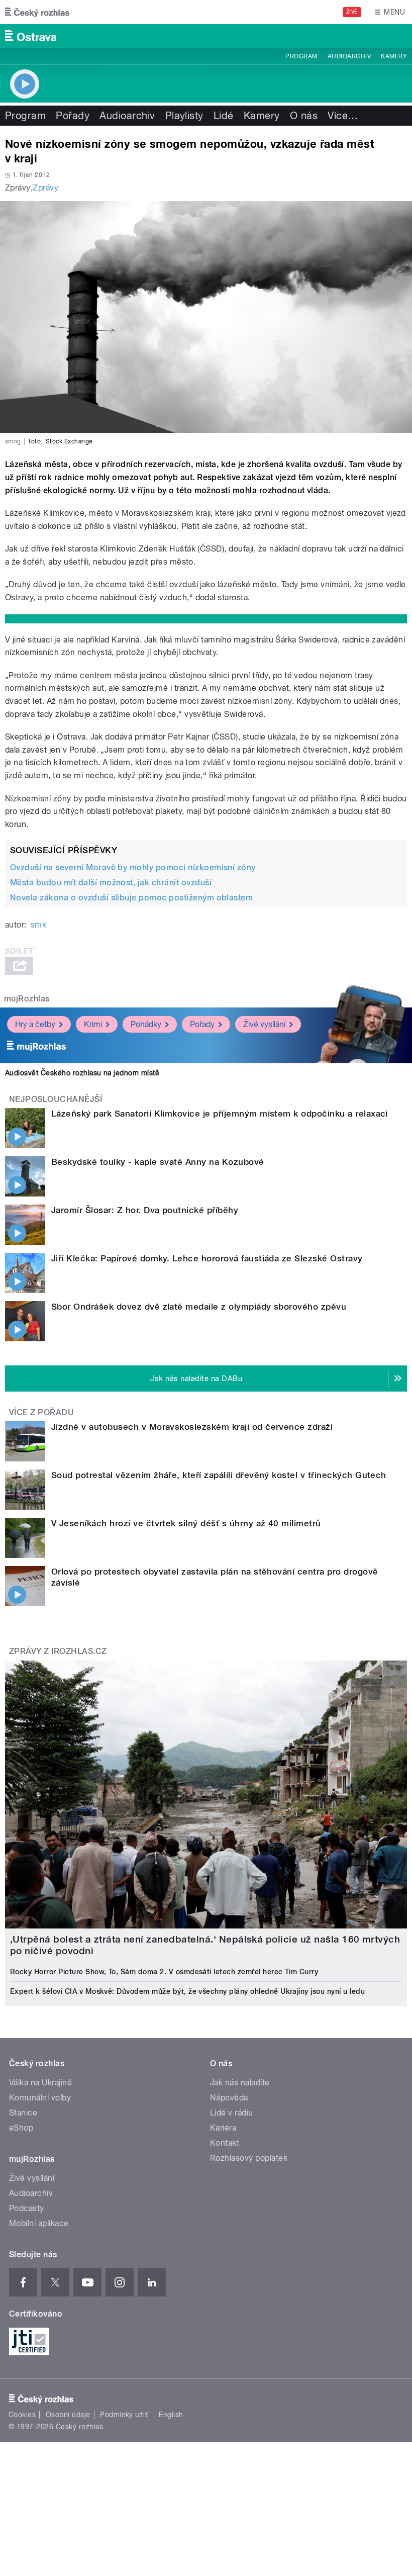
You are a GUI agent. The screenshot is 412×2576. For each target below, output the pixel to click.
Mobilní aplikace (39, 2223)
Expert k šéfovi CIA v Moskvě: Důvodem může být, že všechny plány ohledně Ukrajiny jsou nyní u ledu (187, 1991)
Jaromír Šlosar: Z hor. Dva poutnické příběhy (145, 1210)
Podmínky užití (125, 2415)
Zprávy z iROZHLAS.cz (58, 1651)
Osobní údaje (68, 2415)
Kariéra (223, 2128)
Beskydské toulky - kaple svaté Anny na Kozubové (158, 1162)
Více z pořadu (41, 1412)
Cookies (22, 2415)
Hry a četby (35, 1024)
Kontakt (225, 2143)
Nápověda (229, 2098)
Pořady (73, 116)
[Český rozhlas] (37, 12)
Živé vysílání (264, 1024)
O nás (304, 116)
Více (343, 116)
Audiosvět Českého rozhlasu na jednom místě (82, 1073)
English (171, 2415)
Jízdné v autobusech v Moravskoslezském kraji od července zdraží (192, 1427)
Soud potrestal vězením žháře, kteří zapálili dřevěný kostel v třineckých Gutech (219, 1475)
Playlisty (184, 116)
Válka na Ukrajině (40, 2083)
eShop (21, 2128)
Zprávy (45, 188)
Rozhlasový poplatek (249, 2158)
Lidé (224, 116)
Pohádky (146, 1024)
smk (38, 925)
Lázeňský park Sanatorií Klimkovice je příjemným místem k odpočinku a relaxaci (220, 1114)
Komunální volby (40, 2098)
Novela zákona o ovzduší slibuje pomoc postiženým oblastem (131, 898)
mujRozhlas (27, 999)
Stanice (23, 2113)
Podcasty (27, 2208)
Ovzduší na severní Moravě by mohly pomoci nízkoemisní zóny (133, 867)
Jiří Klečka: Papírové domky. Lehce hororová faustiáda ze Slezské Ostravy (207, 1258)
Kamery (394, 56)
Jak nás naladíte (240, 2083)
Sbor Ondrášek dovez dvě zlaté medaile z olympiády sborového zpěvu (199, 1307)
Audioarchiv (349, 56)
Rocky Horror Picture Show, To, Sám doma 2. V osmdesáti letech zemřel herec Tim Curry (164, 1972)
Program (301, 56)
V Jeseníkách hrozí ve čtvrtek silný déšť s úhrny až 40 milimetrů (186, 1523)
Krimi (93, 1024)
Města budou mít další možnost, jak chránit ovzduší (111, 883)
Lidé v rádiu (232, 2113)
